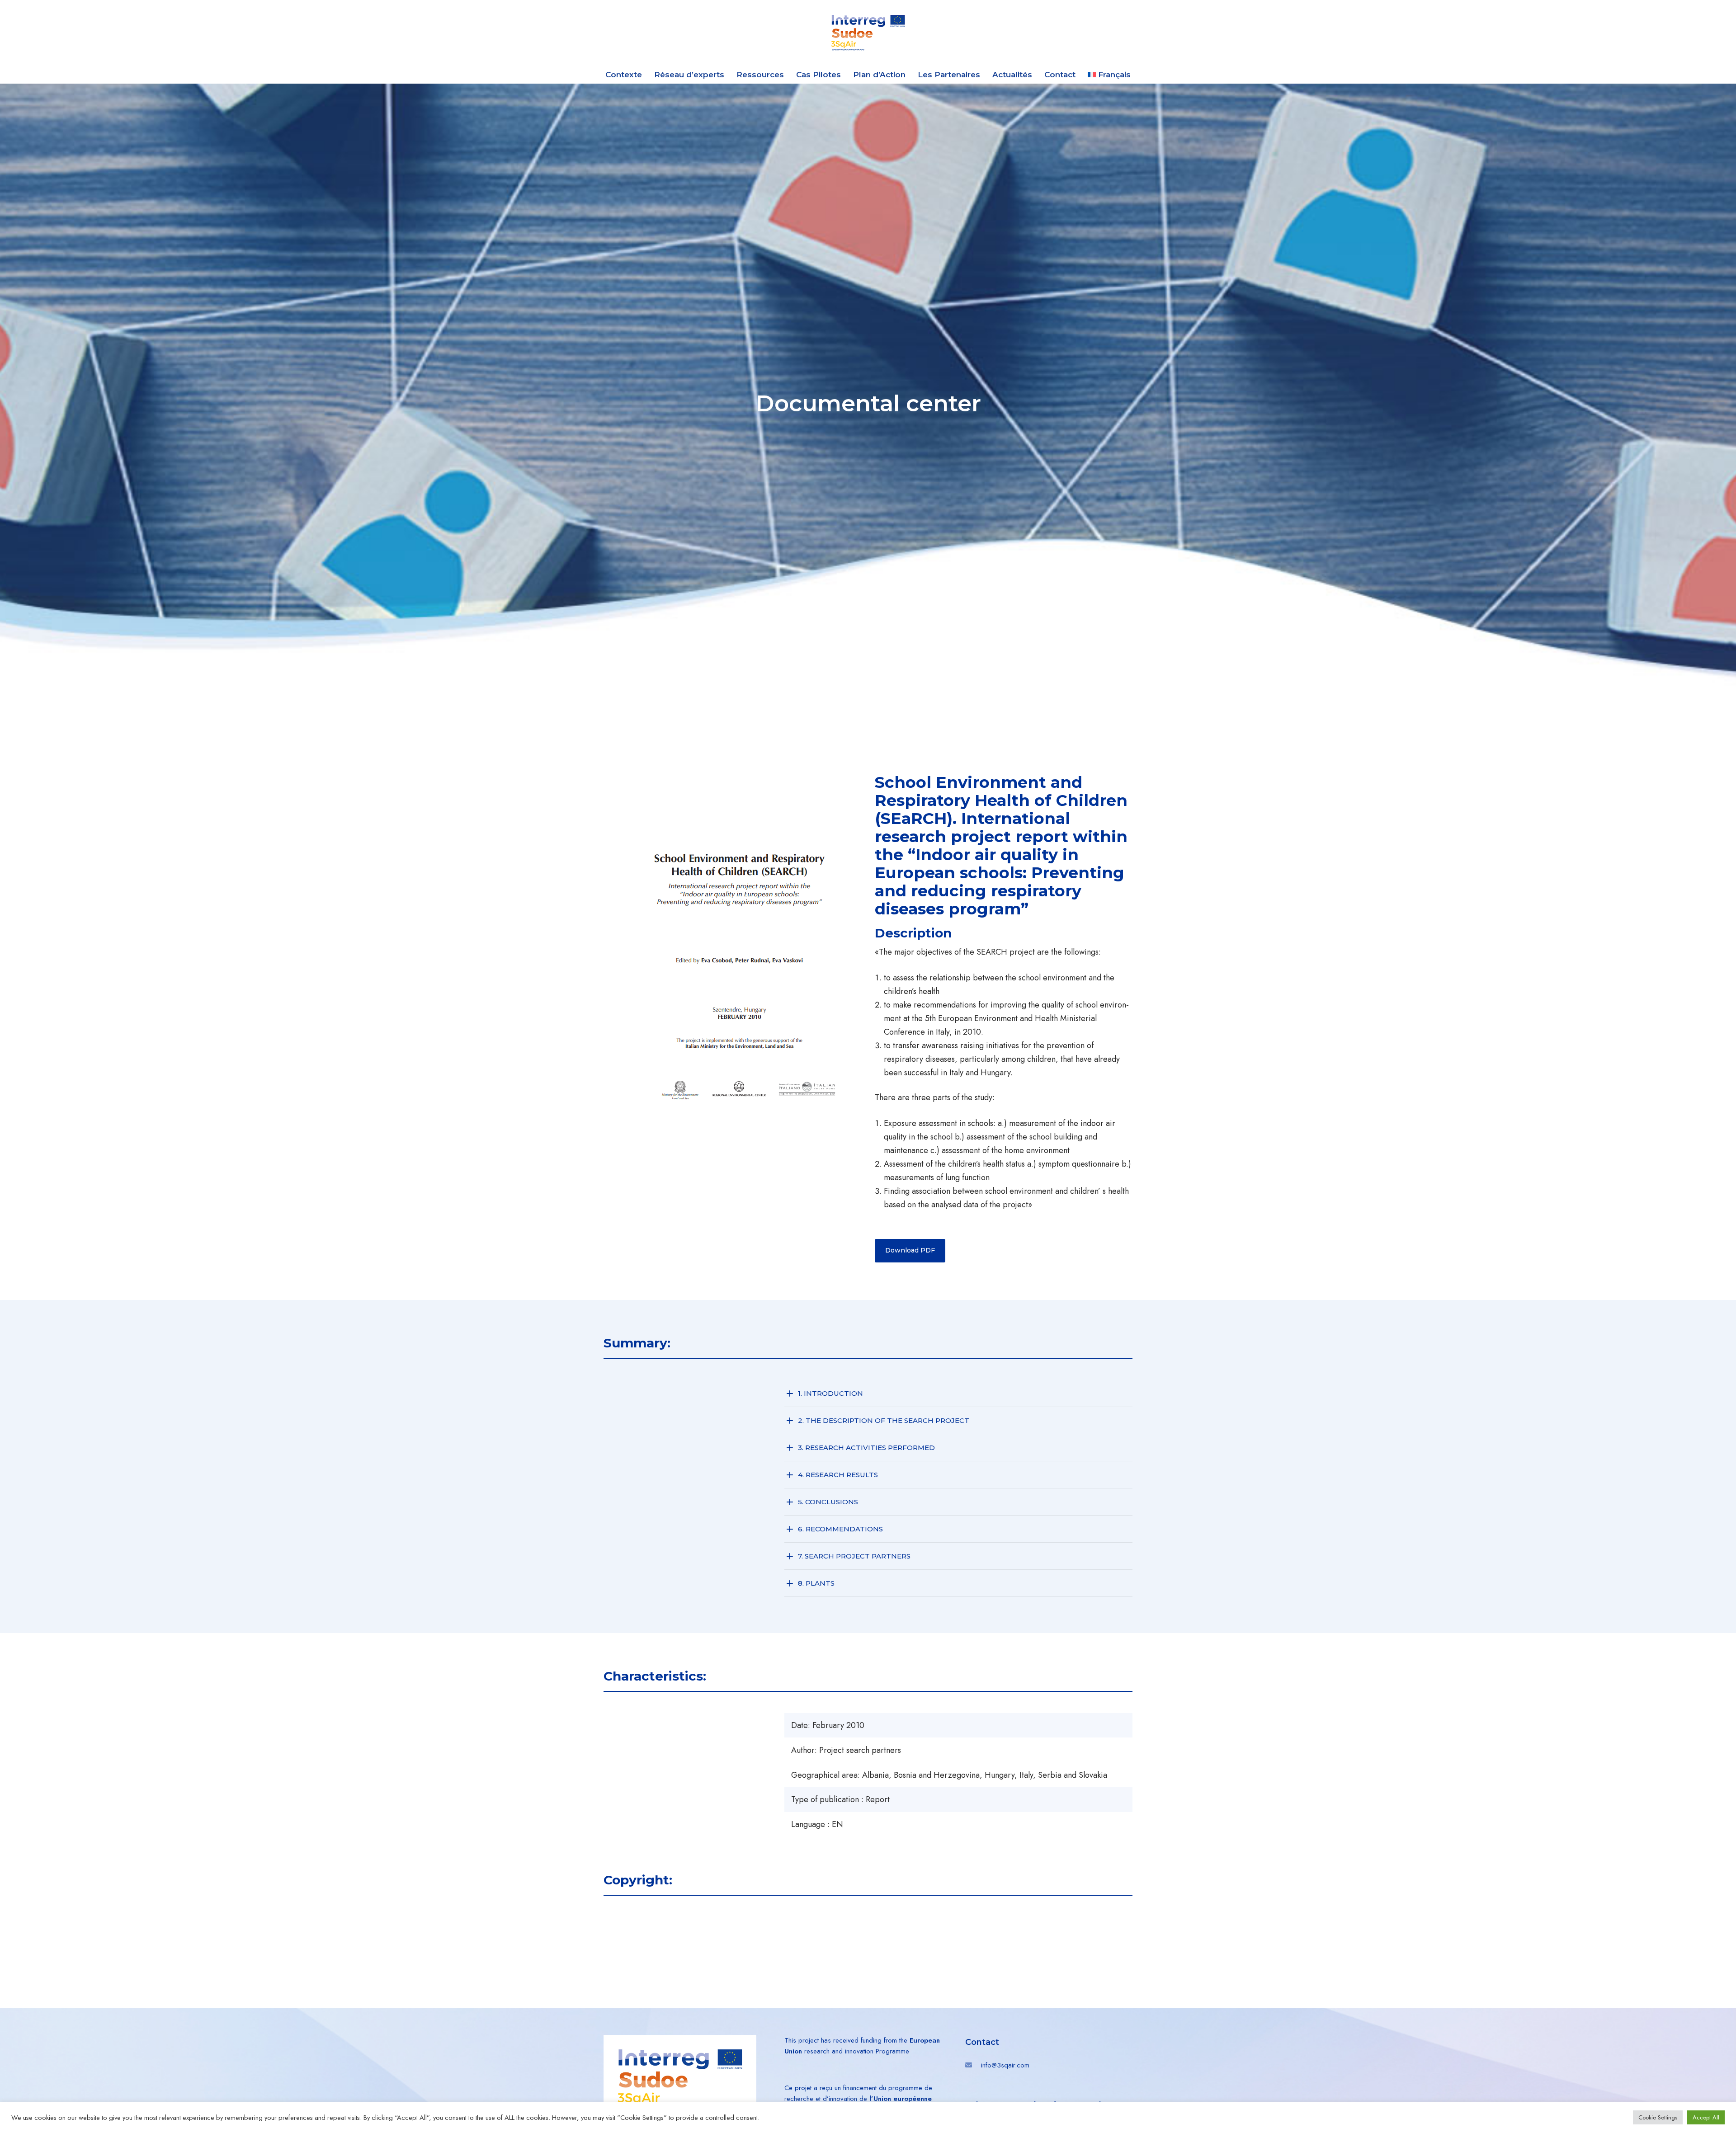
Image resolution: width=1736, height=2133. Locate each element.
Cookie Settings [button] (1658, 2117)
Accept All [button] (1706, 2117)
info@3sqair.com (1005, 2065)
